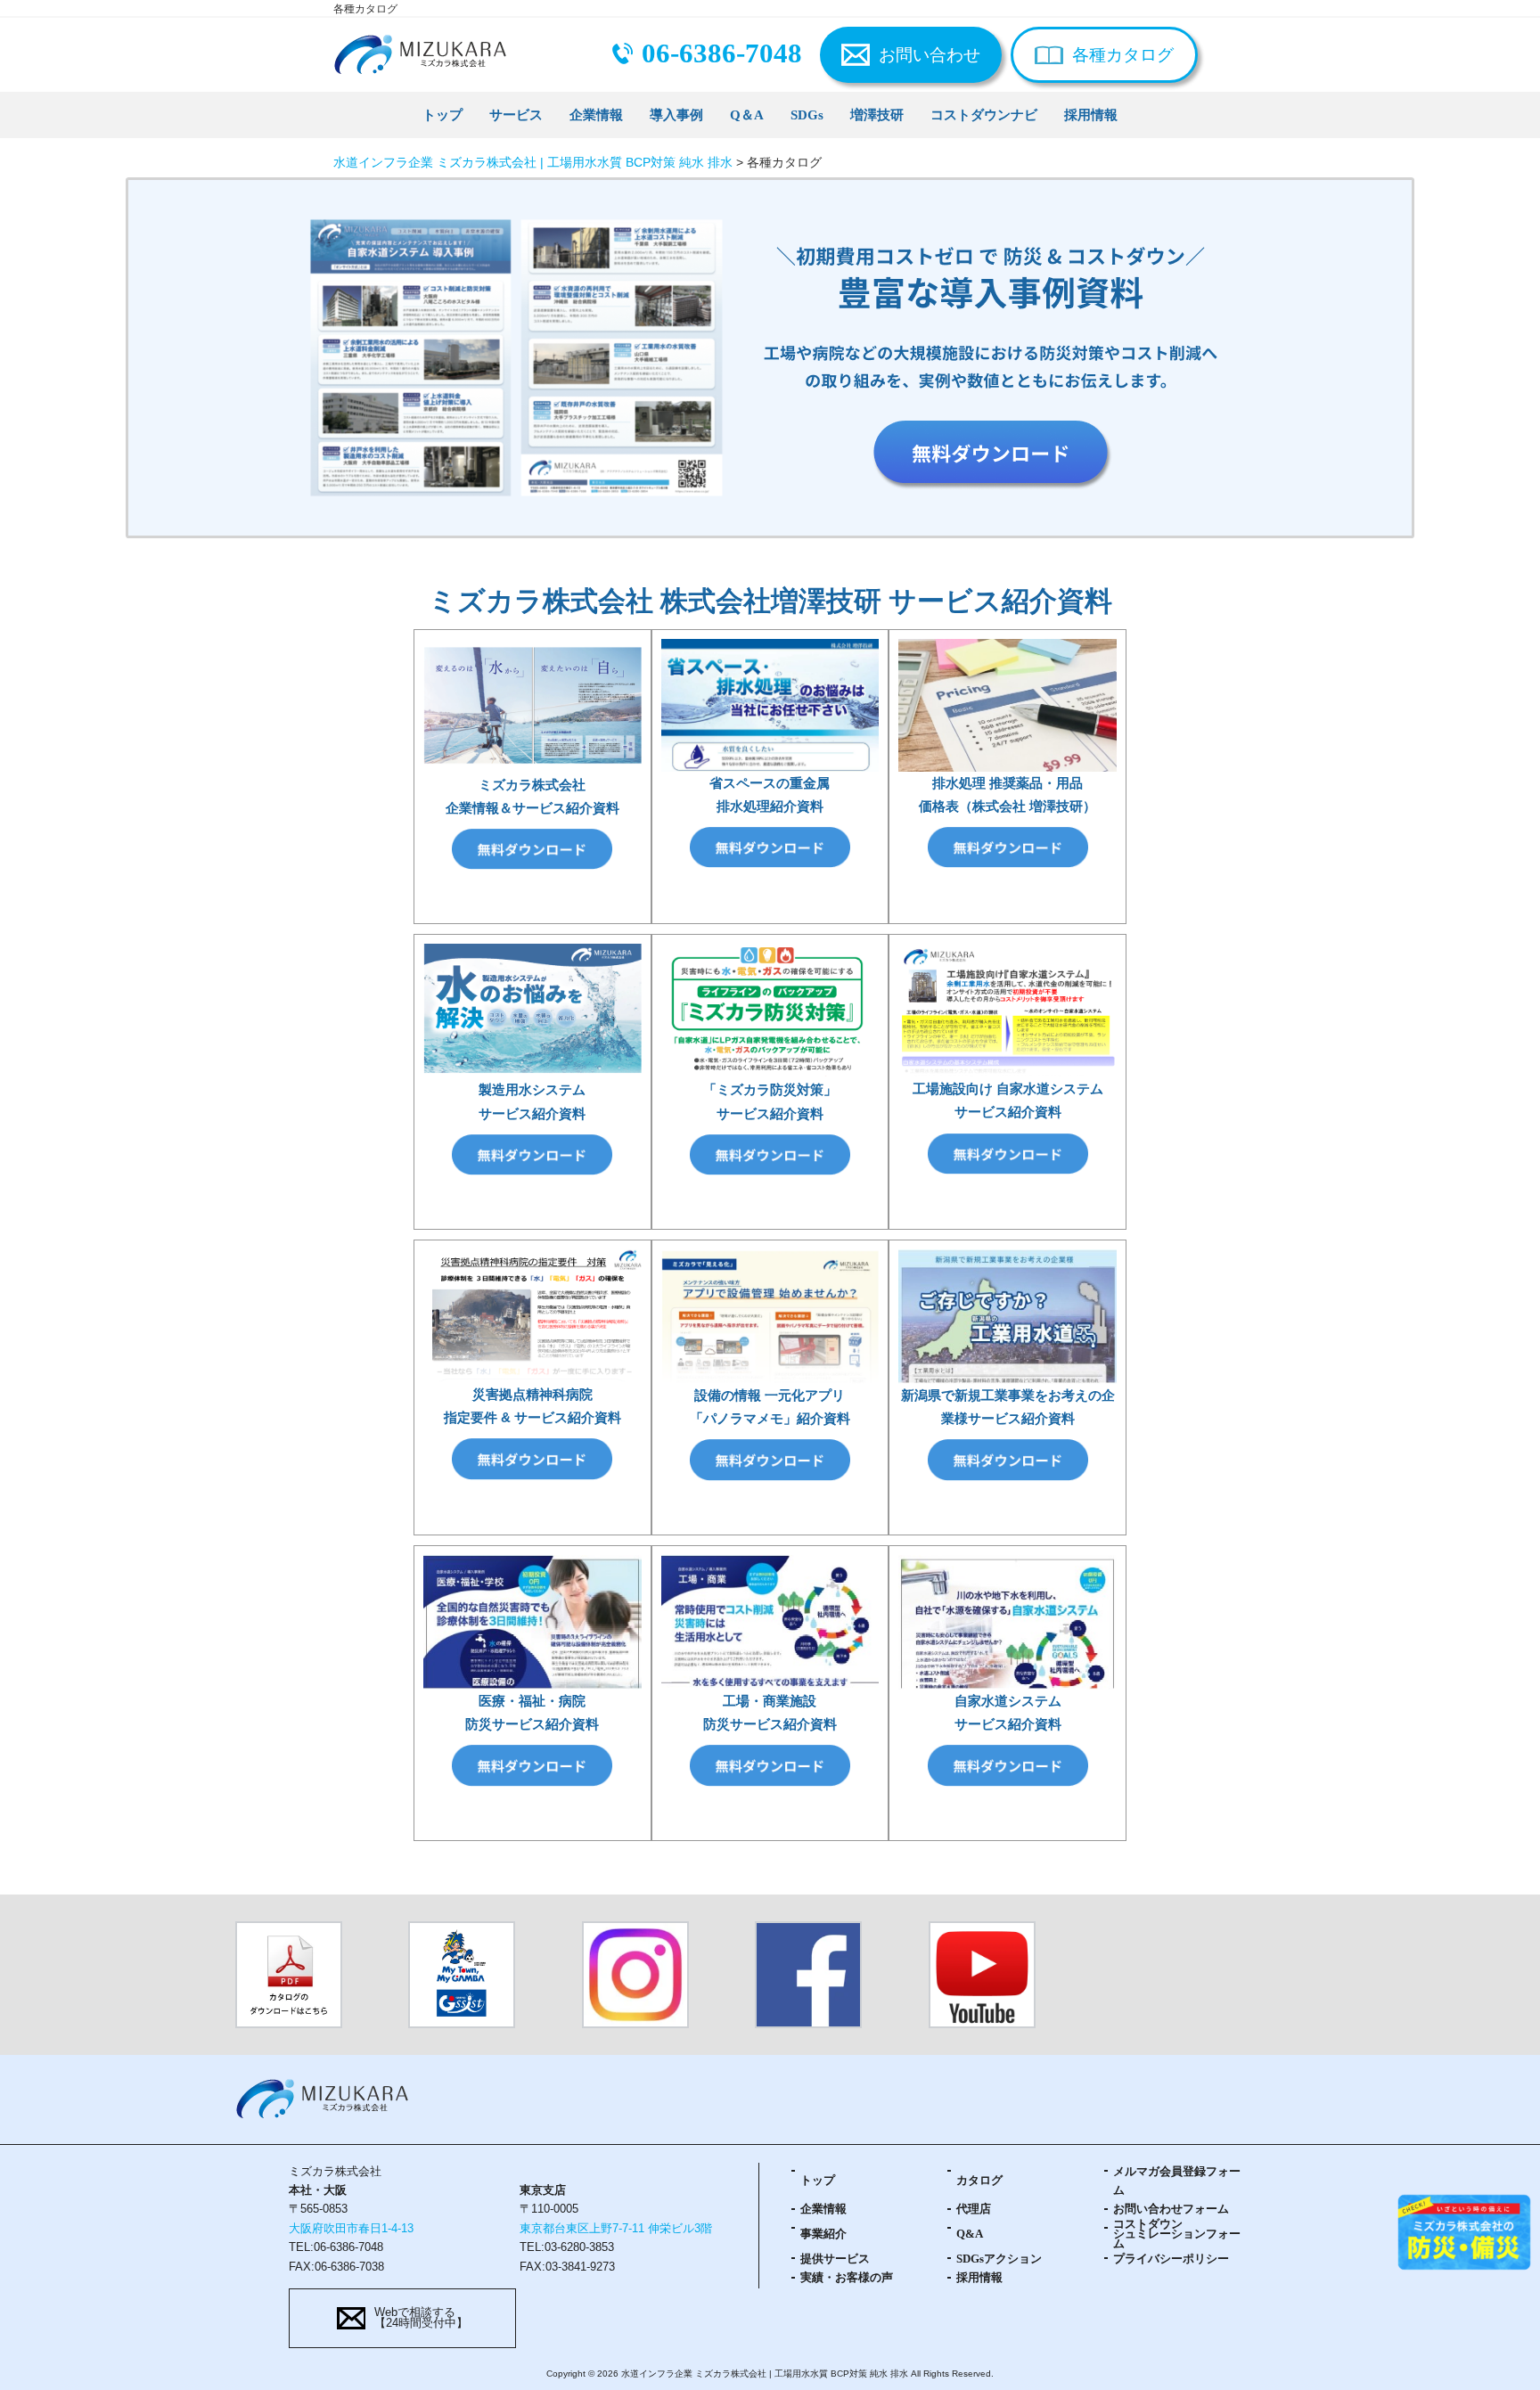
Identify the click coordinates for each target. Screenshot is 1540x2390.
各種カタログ (1123, 55)
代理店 (974, 2209)
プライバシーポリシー (1171, 2259)
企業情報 (596, 115)
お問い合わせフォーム (1171, 2209)
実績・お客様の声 (847, 2278)
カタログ (979, 2181)
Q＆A (747, 115)
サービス (516, 115)
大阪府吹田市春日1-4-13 (351, 2229)
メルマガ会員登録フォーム (1177, 2181)
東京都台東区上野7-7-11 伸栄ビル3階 (616, 2229)
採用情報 (1091, 115)
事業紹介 (823, 2234)
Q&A (970, 2234)
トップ (442, 115)
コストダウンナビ (984, 115)
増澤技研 (877, 115)
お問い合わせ (930, 55)
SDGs (807, 115)
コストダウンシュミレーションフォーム (1177, 2235)
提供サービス (835, 2259)
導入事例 (676, 115)
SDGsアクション (999, 2259)
